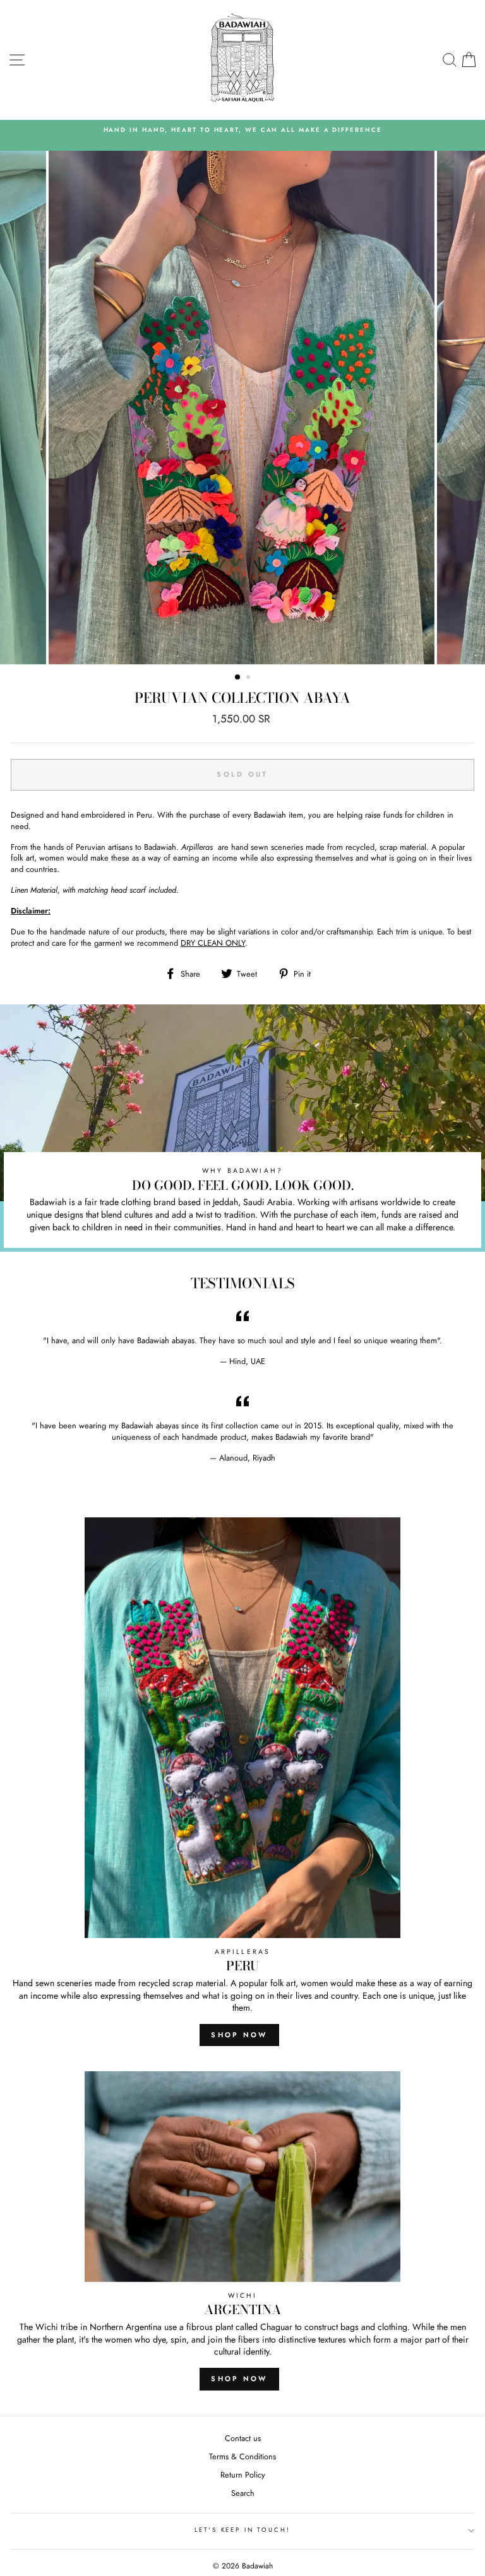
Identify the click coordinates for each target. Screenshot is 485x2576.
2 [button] (249, 678)
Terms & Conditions (242, 2456)
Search (243, 2493)
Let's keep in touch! (242, 2530)
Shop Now (239, 2035)
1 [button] (238, 678)
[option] (242, 135)
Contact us (243, 2438)
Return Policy (243, 2475)
